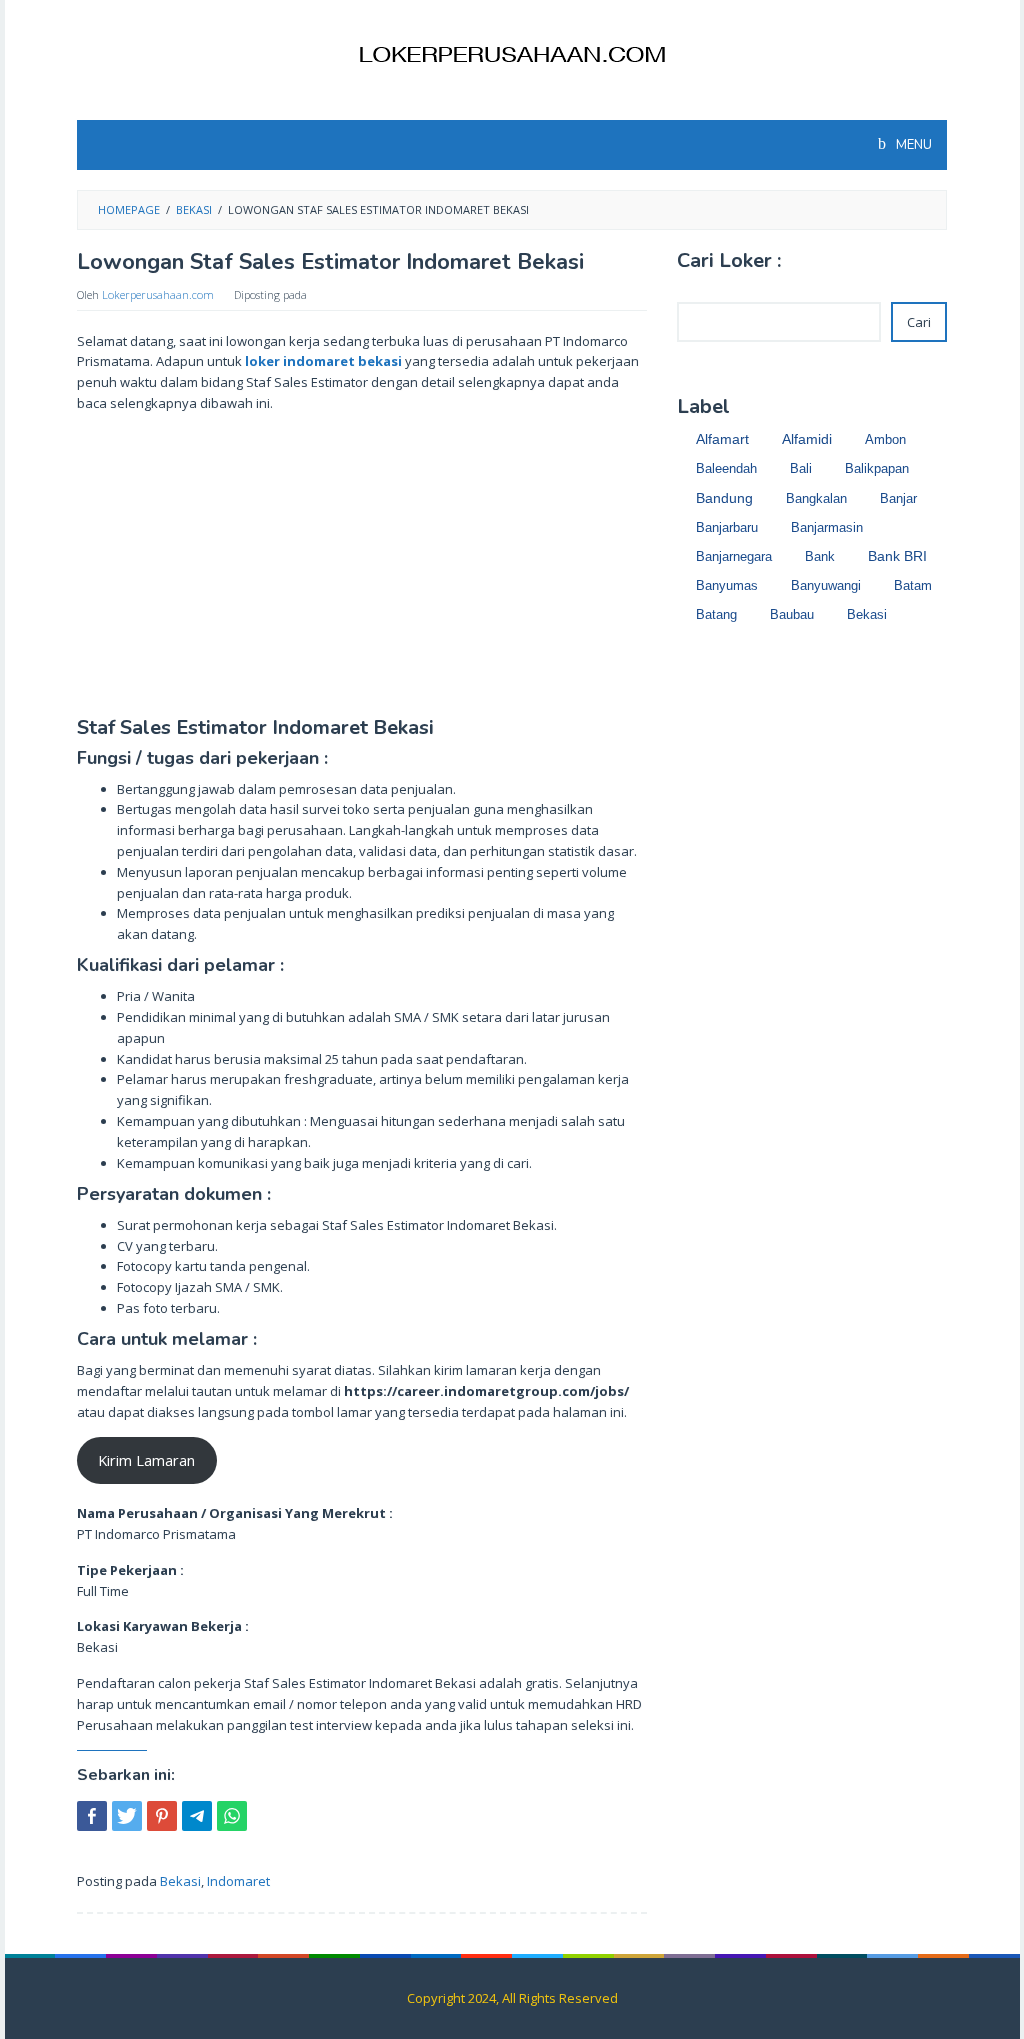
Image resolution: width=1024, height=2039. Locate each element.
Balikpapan (877, 468)
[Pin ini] (162, 1816)
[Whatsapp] (232, 1816)
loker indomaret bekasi (323, 361)
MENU (912, 145)
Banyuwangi (826, 585)
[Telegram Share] (197, 1816)
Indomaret (238, 1881)
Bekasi (180, 1881)
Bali (801, 468)
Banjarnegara (734, 556)
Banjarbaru (727, 527)
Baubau (792, 614)
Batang (716, 614)
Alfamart (722, 439)
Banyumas (727, 585)
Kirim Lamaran (146, 1460)
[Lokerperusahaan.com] (512, 53)
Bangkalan (816, 498)
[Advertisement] (362, 569)
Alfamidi (807, 439)
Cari (919, 322)
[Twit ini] (127, 1816)
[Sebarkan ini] (92, 1816)
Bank (820, 556)
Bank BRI (897, 556)
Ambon (885, 439)
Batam (913, 585)
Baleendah (726, 468)
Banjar (898, 498)
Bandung (724, 498)
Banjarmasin (827, 527)
